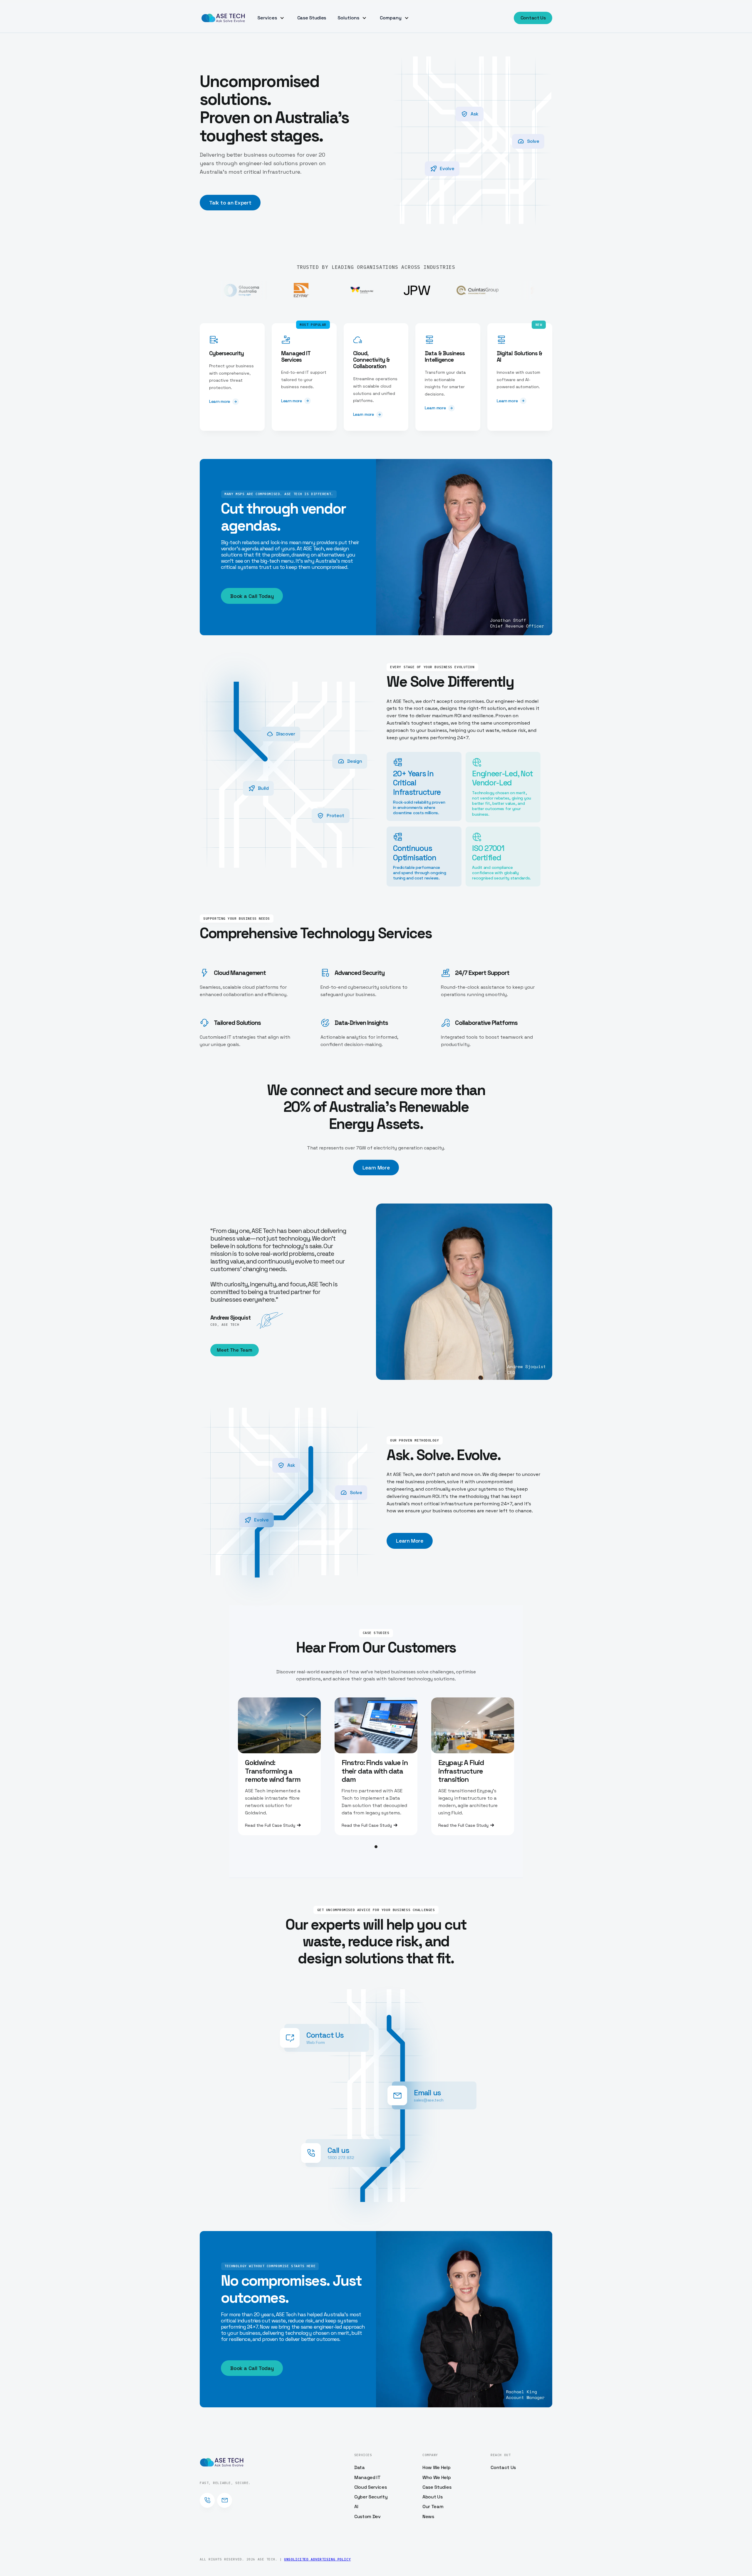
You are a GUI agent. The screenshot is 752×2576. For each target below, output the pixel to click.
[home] (223, 18)
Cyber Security (371, 2497)
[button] (272, 18)
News (428, 2516)
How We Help (436, 2467)
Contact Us (533, 18)
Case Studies (312, 18)
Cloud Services (371, 2487)
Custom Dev (367, 2516)
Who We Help (437, 2477)
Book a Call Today (252, 596)
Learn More (376, 1168)
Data (360, 2467)
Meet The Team (234, 1350)
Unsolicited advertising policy (317, 2559)
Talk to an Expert (230, 203)
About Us (432, 2497)
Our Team (433, 2507)
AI (356, 2507)
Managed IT (367, 2477)
